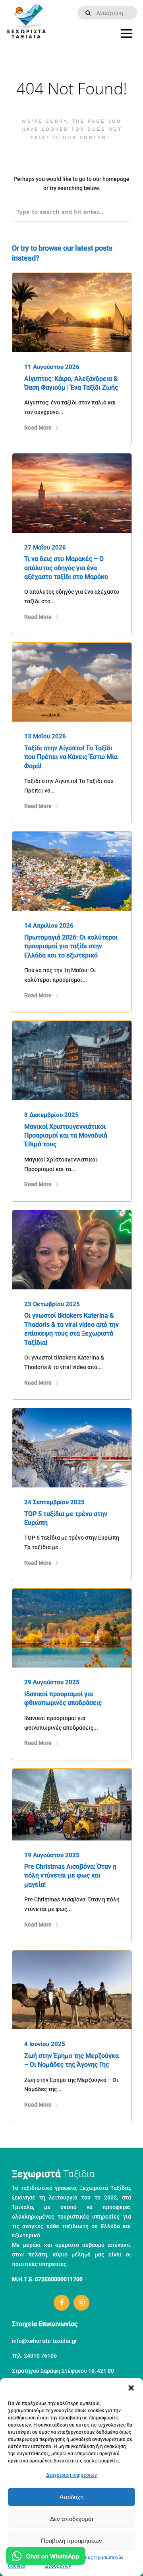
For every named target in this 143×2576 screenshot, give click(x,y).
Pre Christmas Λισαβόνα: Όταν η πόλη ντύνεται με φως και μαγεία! (70, 1876)
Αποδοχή (71, 2497)
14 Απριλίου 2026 (49, 926)
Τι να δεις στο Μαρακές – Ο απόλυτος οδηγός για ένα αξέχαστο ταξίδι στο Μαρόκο (66, 568)
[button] (131, 2388)
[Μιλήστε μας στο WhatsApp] (46, 2557)
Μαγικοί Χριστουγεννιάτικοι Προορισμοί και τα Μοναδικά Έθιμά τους (66, 1136)
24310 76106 (40, 2356)
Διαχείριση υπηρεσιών (71, 2475)
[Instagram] (81, 2303)
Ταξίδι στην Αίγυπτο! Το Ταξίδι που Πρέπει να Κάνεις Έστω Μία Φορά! (71, 757)
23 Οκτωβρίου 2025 (52, 1304)
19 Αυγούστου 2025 (52, 1855)
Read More (38, 428)
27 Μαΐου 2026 (45, 547)
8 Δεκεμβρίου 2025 (51, 1115)
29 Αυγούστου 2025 (52, 1682)
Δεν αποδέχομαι (71, 2519)
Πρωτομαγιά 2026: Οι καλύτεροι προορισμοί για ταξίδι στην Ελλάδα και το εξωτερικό (71, 946)
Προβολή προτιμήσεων (71, 2541)
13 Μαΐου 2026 (45, 736)
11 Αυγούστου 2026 (52, 367)
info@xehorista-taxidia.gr (44, 2341)
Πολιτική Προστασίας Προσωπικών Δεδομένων (84, 2562)
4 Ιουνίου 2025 (45, 2044)
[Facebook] (62, 2303)
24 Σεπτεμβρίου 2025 (54, 1502)
